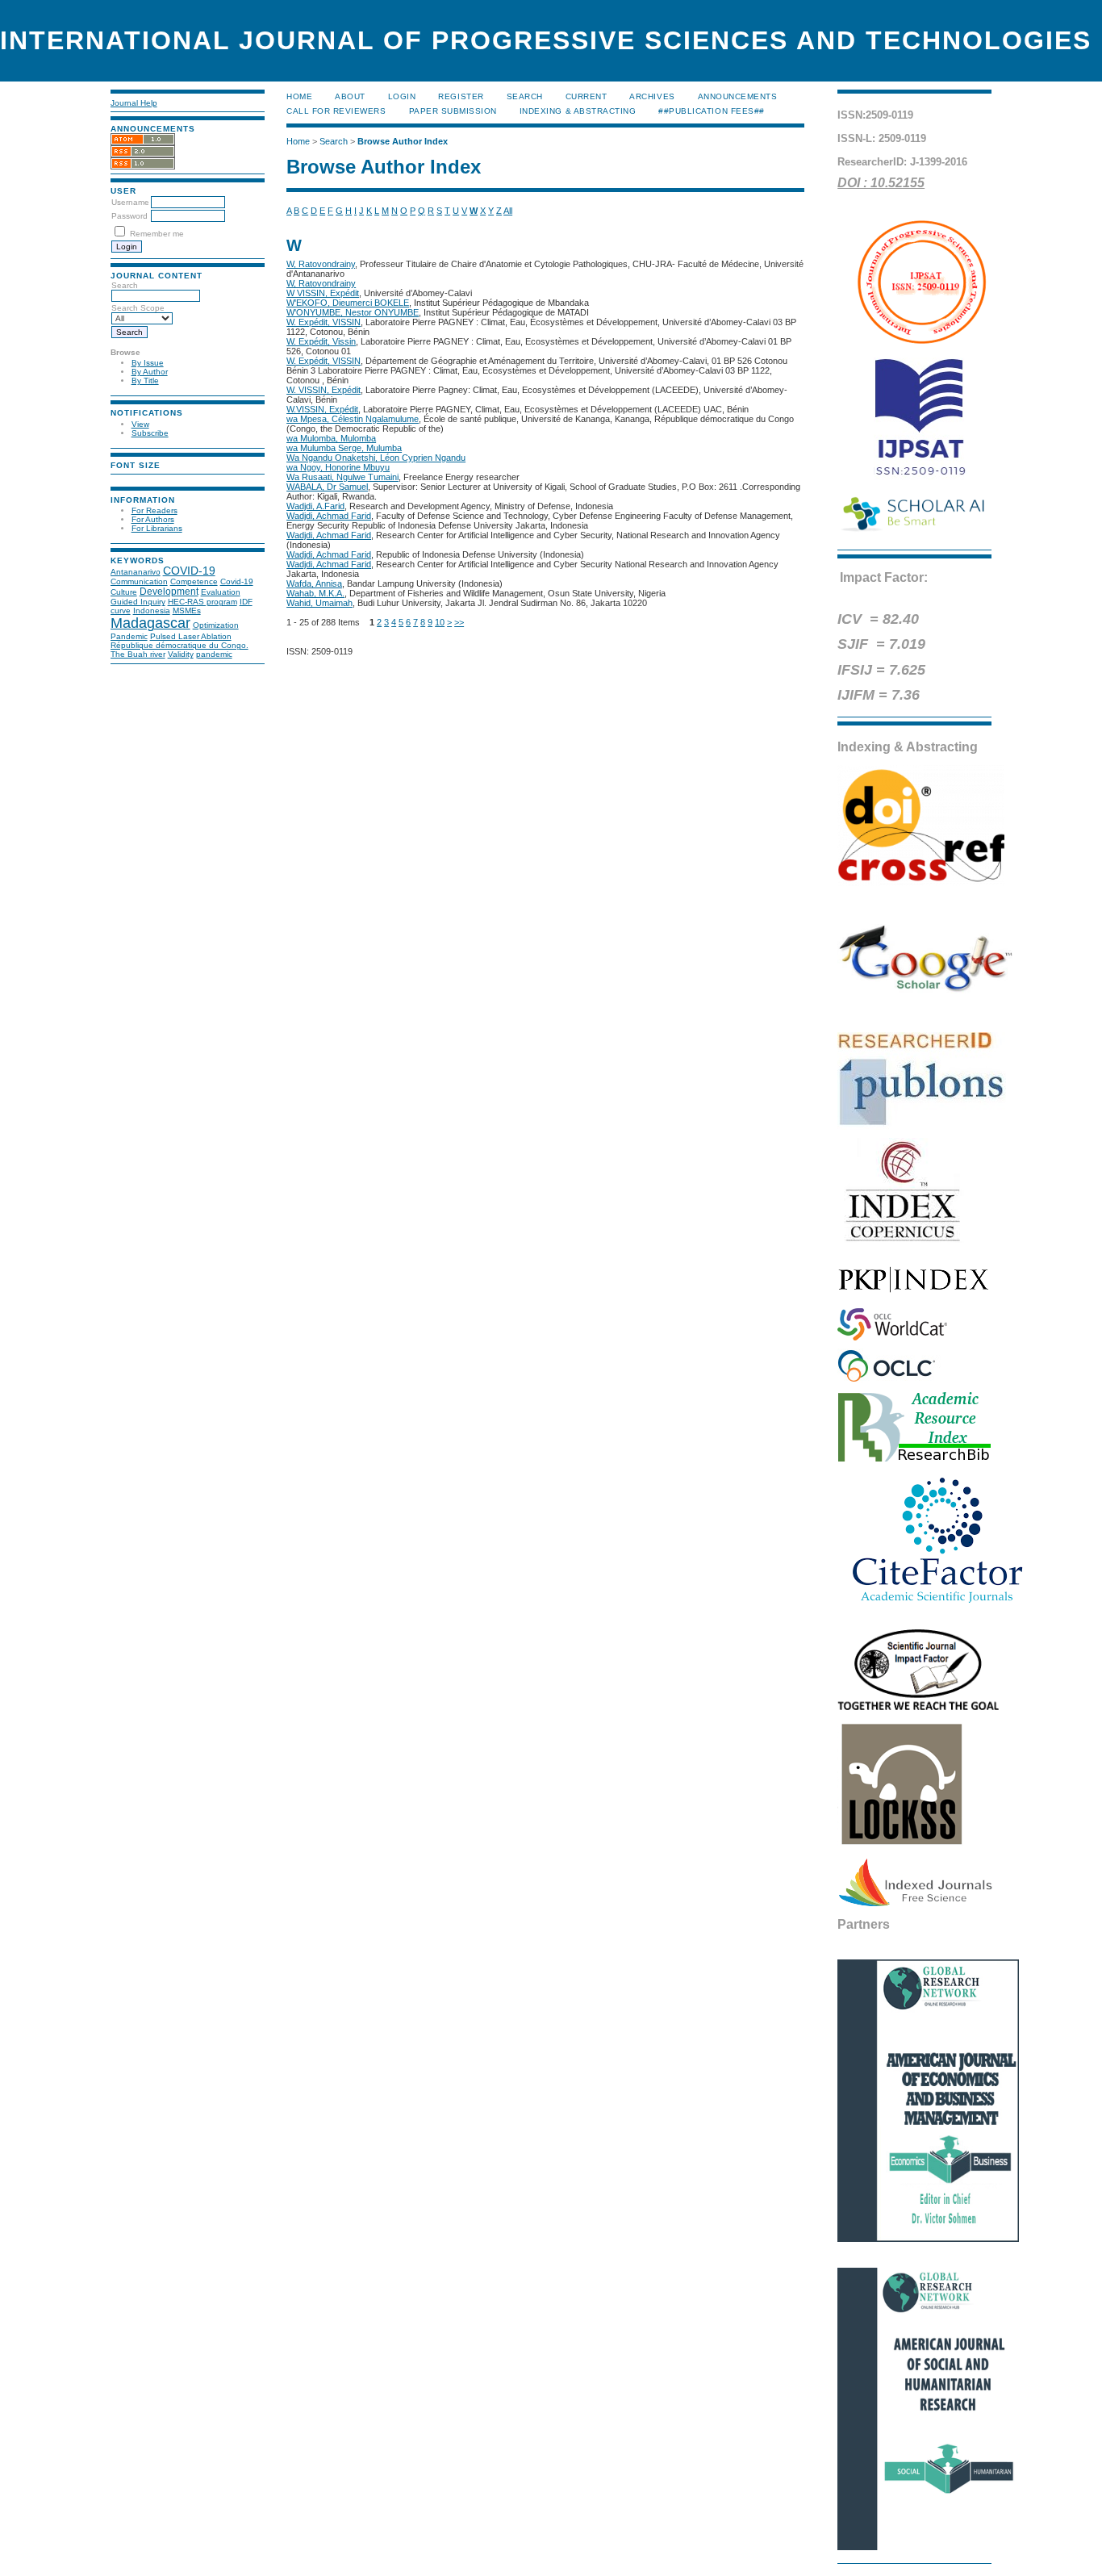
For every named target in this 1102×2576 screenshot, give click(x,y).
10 (440, 622)
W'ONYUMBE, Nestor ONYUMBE (353, 312)
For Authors (153, 519)
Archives (652, 96)
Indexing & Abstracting (578, 111)
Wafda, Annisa (314, 583)
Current (586, 96)
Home (299, 96)
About (350, 96)
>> (459, 622)
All (508, 211)
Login (402, 96)
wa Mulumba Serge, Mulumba (344, 448)
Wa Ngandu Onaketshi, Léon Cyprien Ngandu (376, 458)
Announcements (738, 96)
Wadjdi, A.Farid (315, 506)
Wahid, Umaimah (319, 603)
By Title (145, 381)
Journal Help (134, 103)
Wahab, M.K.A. (315, 593)
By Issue (148, 363)
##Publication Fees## (711, 111)
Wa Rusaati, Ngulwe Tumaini (342, 477)
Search (525, 96)
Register (461, 96)
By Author (150, 372)
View (140, 424)
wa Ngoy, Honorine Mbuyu (338, 467)
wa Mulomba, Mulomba (331, 438)
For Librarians (157, 528)
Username (130, 202)
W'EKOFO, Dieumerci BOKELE (348, 303)
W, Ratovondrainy (321, 264)
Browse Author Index (403, 141)
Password (129, 216)
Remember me (157, 234)
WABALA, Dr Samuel (327, 487)
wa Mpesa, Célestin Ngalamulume (353, 419)
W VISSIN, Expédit (323, 293)
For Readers (154, 510)
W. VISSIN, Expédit (324, 390)
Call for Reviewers (336, 111)
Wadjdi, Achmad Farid (329, 516)
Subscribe (150, 433)
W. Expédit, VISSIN (324, 322)
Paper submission (453, 111)
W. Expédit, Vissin (321, 341)
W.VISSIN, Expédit (322, 409)
